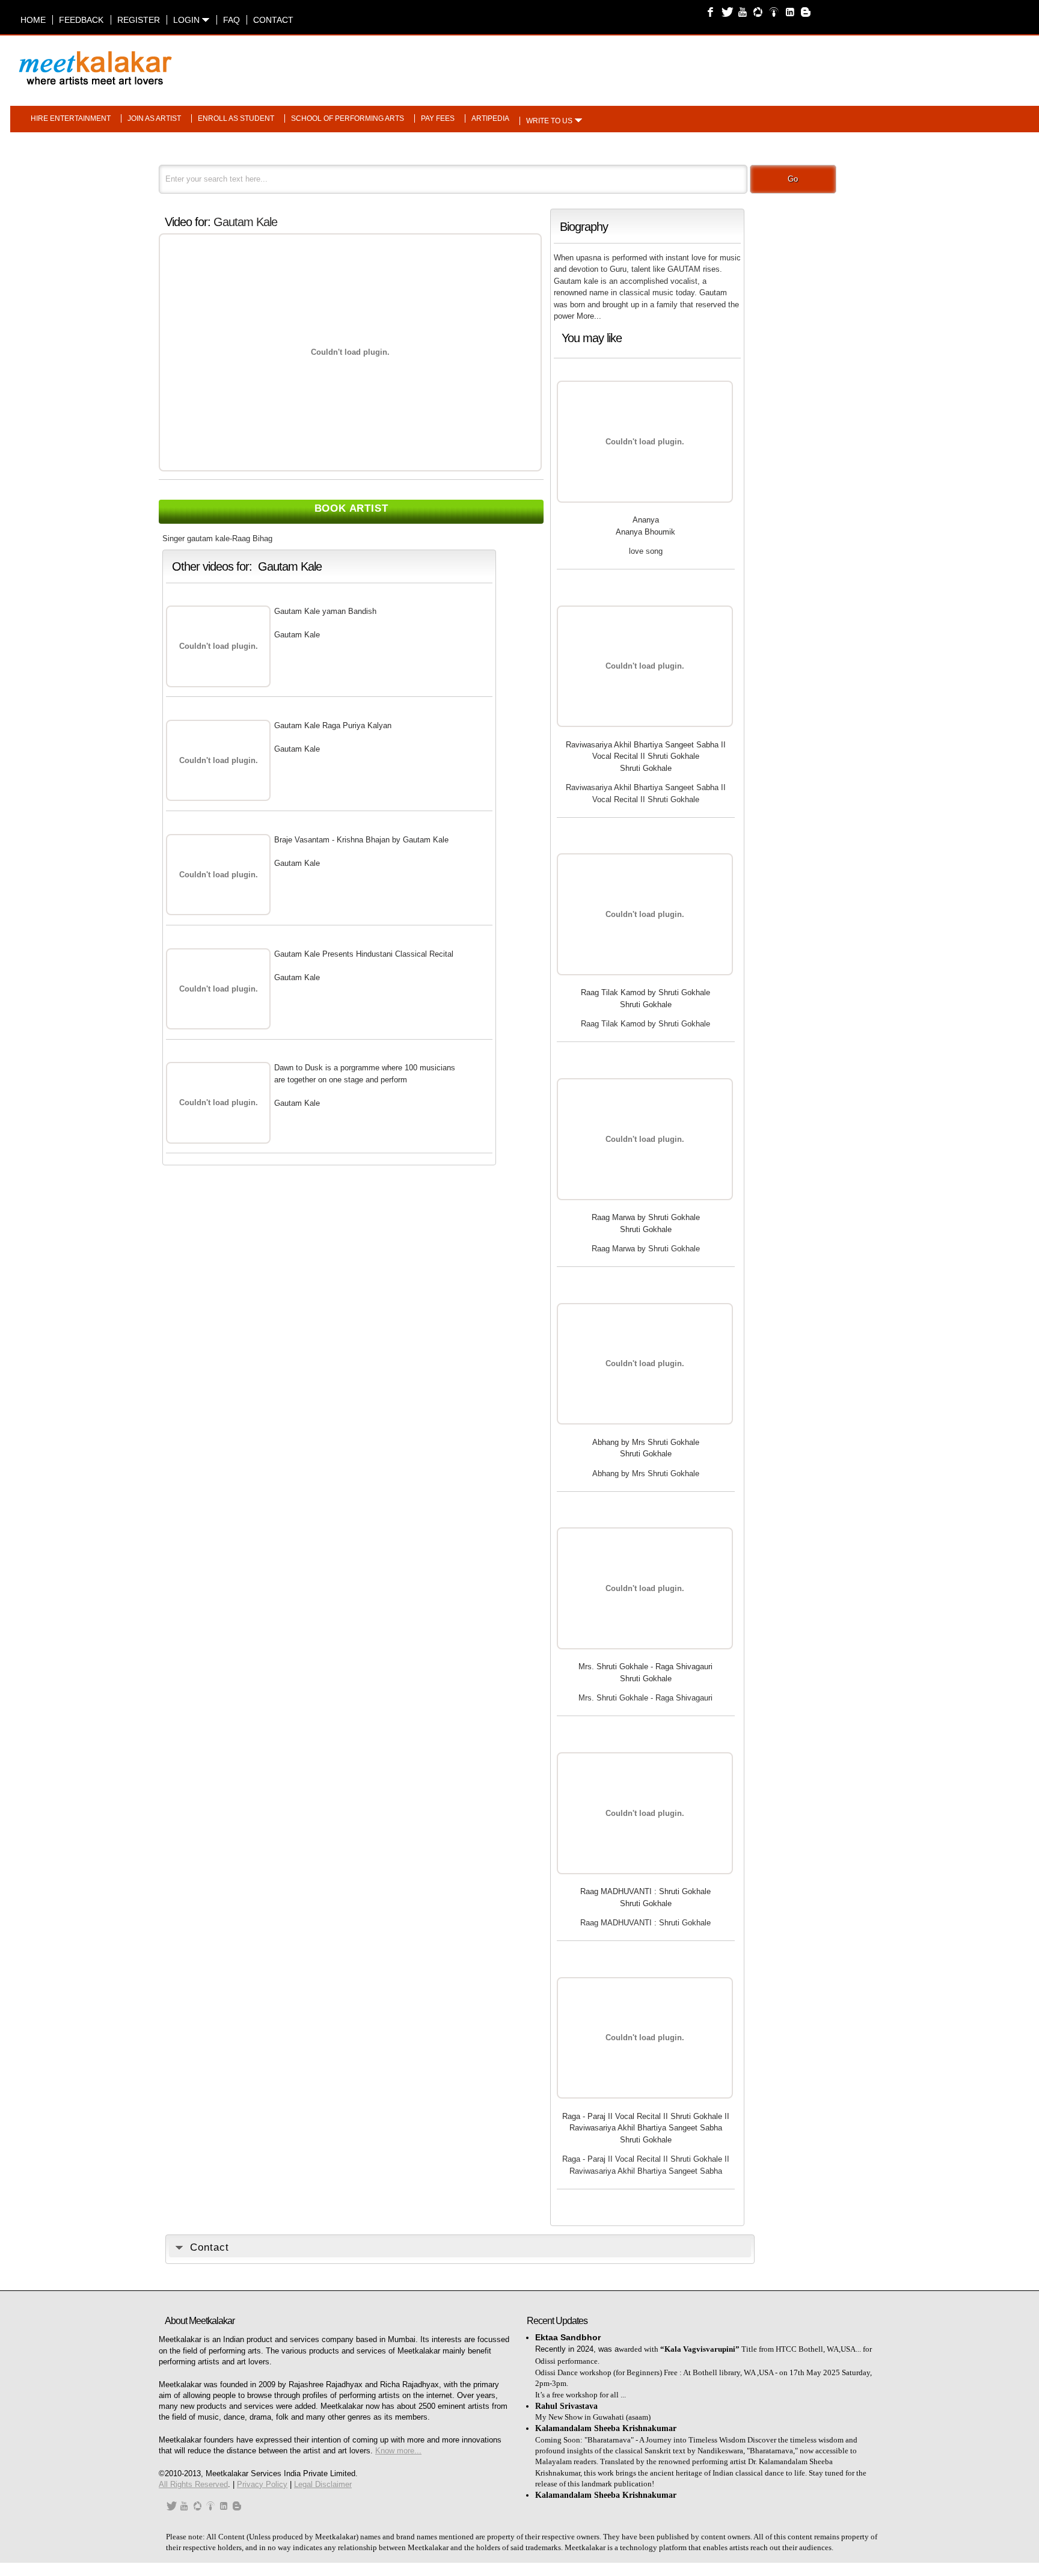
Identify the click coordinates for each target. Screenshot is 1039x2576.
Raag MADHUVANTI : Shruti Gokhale (645, 1891)
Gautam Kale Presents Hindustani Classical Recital (364, 954)
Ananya (646, 520)
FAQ (231, 20)
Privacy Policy (262, 2484)
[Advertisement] (673, 62)
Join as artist (154, 118)
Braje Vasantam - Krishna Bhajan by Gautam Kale (361, 840)
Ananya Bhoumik (645, 532)
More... (589, 316)
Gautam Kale (245, 222)
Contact (273, 20)
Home (33, 20)
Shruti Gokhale (646, 768)
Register (139, 20)
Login (188, 20)
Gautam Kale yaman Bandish (325, 611)
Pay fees (438, 118)
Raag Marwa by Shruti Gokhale (646, 1217)
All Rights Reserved (193, 2484)
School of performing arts (348, 118)
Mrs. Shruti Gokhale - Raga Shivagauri (645, 1667)
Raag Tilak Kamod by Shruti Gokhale (645, 992)
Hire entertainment (71, 118)
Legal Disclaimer (323, 2484)
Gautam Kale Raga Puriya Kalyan (333, 725)
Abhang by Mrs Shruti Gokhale (646, 1442)
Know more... (398, 2451)
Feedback (81, 20)
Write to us (549, 121)
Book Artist (351, 508)
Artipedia (490, 118)
